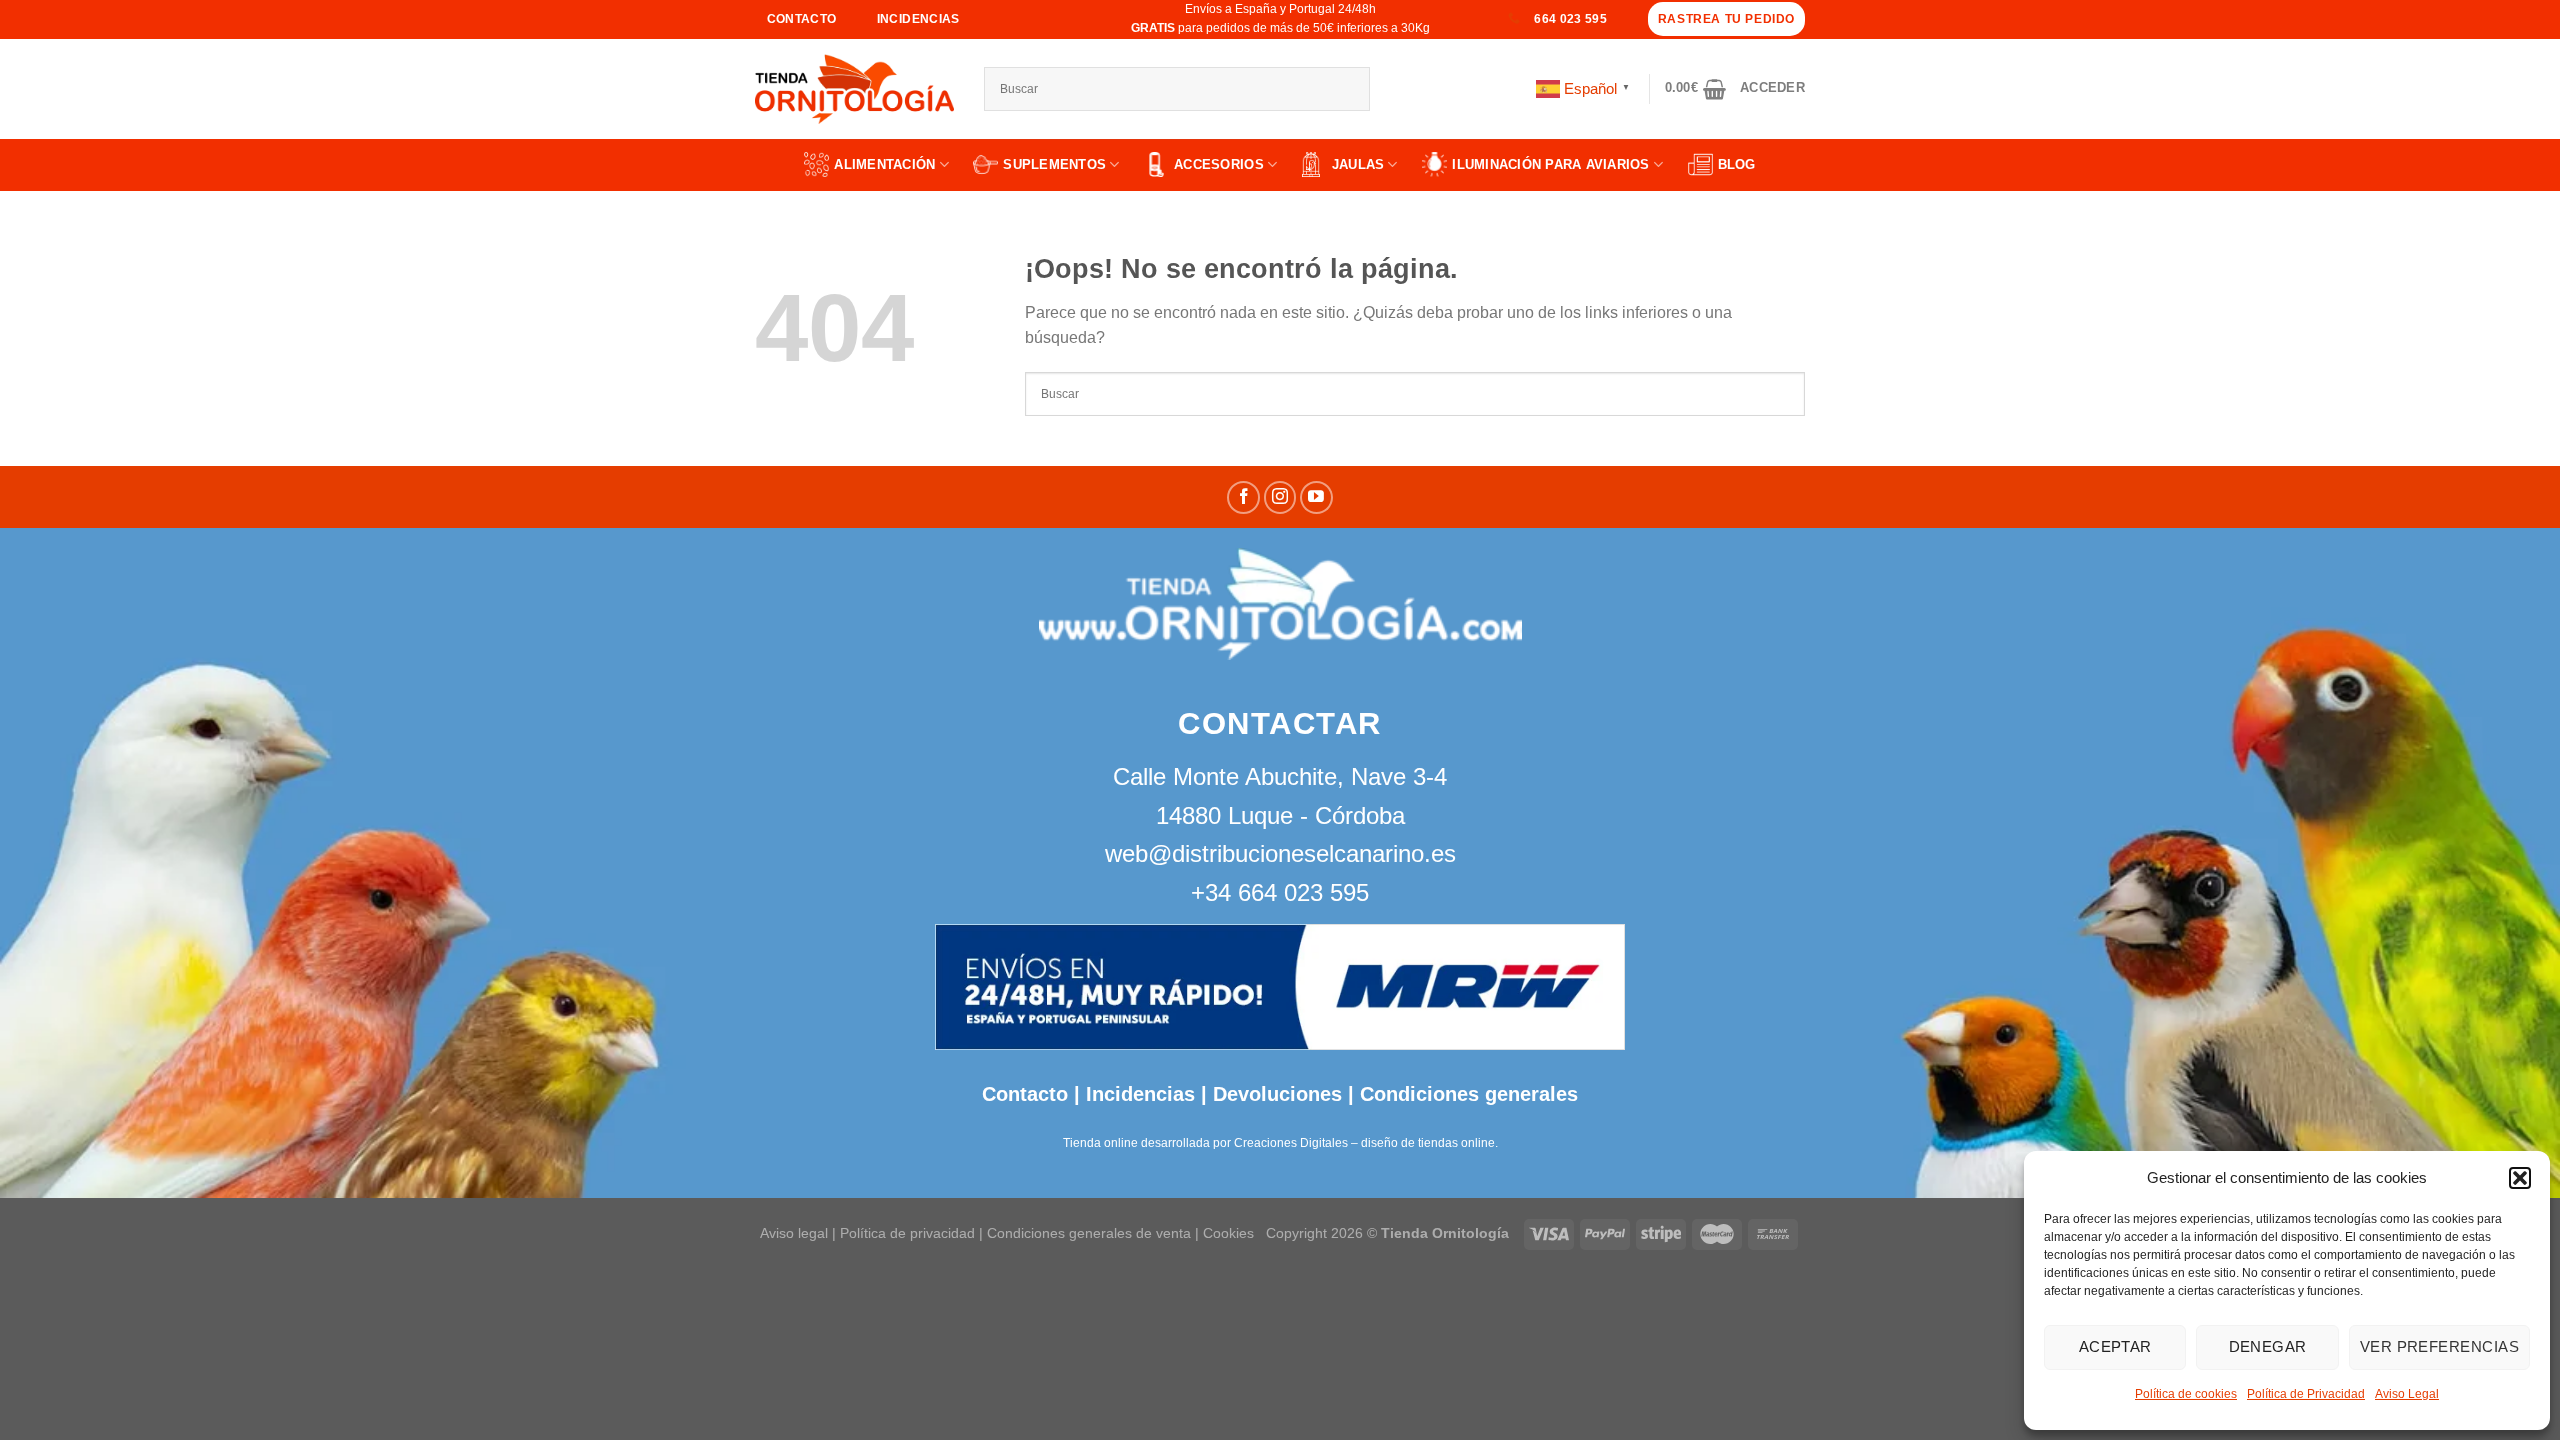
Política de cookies (2186, 1394)
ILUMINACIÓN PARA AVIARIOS (1551, 164)
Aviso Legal (2407, 1394)
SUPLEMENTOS (1054, 164)
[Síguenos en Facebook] (1243, 497)
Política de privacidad (907, 1233)
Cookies (1228, 1233)
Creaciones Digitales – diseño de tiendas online (1364, 1143)
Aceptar (2115, 1346)
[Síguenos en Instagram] (1280, 497)
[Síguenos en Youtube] (1316, 497)
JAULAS (1358, 164)
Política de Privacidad (2306, 1394)
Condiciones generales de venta (1091, 1233)
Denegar (2268, 1346)
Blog (1737, 164)
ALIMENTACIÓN (884, 164)
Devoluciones (1277, 1094)
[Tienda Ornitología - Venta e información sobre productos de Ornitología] (854, 89)
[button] (2520, 1178)
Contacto (1025, 1094)
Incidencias (1137, 1094)
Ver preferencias (2439, 1346)
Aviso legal (794, 1233)
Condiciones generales (1469, 1094)
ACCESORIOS (1219, 164)
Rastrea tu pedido (1726, 19)
